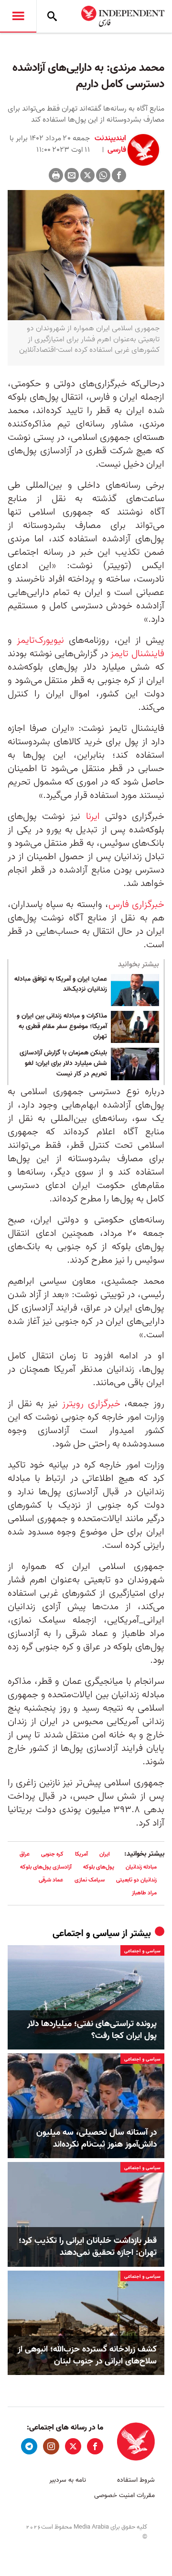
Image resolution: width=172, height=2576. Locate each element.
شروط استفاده (136, 2480)
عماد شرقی (51, 1880)
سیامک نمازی (90, 1880)
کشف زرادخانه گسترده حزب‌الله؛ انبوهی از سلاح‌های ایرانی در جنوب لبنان (87, 2355)
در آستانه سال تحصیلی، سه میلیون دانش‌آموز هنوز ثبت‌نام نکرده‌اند (97, 2139)
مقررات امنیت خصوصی (124, 2495)
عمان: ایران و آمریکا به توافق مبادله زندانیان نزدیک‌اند (61, 985)
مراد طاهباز (144, 1893)
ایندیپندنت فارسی (110, 144)
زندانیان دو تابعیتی (136, 1880)
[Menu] (18, 16)
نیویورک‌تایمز (40, 640)
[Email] (72, 175)
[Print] (56, 175)
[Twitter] (87, 175)
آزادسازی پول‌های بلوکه (46, 1867)
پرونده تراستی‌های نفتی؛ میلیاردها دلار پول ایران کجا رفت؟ (92, 2030)
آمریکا (81, 1854)
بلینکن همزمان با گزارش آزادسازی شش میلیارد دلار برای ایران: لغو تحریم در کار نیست (63, 1063)
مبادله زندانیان (141, 1867)
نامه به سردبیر (68, 2480)
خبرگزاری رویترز (91, 1404)
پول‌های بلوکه (99, 1867)
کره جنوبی (52, 1854)
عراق (25, 1854)
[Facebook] (119, 175)
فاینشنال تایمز (137, 654)
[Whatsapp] (103, 175)
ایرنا (93, 817)
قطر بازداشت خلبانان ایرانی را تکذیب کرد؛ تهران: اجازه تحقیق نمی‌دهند (88, 2247)
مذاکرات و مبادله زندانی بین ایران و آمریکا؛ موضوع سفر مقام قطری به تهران (62, 1026)
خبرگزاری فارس (136, 905)
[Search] (52, 16)
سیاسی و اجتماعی (86, 1934)
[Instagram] (51, 2446)
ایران (105, 1854)
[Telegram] (29, 2446)
